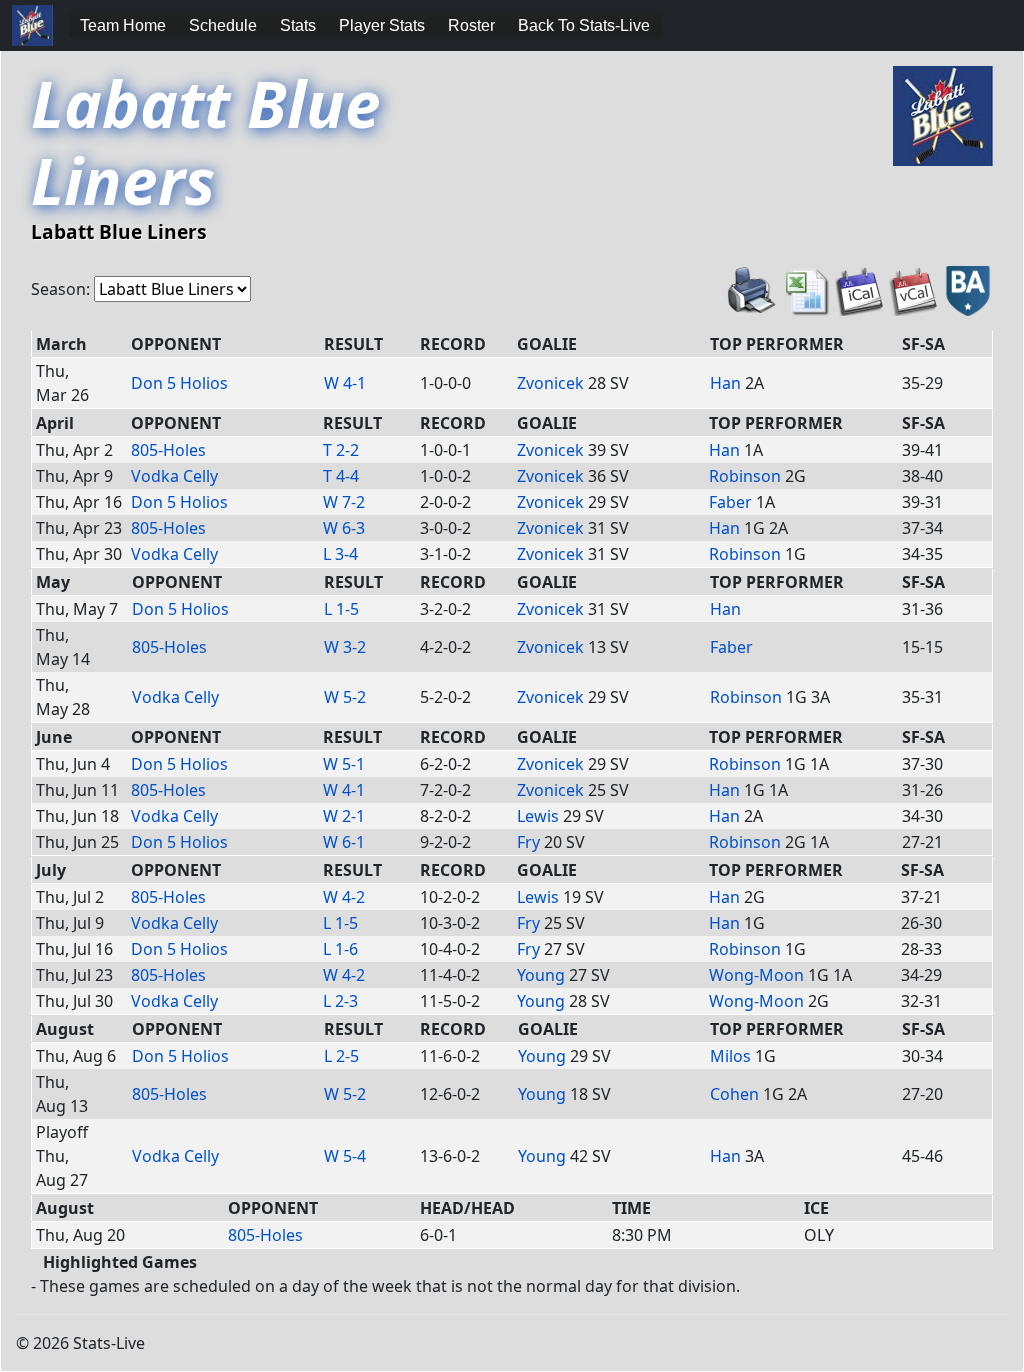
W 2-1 (344, 816)
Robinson (745, 476)
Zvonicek (550, 383)
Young (541, 975)
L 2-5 (341, 1056)
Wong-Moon (756, 975)
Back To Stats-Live (584, 25)
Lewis (538, 816)
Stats (298, 25)
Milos (730, 1056)
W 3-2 (345, 647)
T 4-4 (341, 476)
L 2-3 (340, 1001)
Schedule (223, 25)
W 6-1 (344, 842)
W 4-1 (345, 383)
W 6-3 (344, 528)
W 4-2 (344, 897)
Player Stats (382, 25)
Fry (528, 842)
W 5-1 (344, 764)
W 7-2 (344, 502)
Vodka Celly (174, 476)
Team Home (123, 25)
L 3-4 (340, 554)
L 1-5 (341, 609)
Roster (471, 25)
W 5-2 (345, 697)
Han (725, 383)
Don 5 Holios (179, 383)
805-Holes (168, 450)
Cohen (734, 1094)
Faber (730, 502)
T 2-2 (341, 450)
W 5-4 (345, 1156)
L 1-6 (340, 949)
